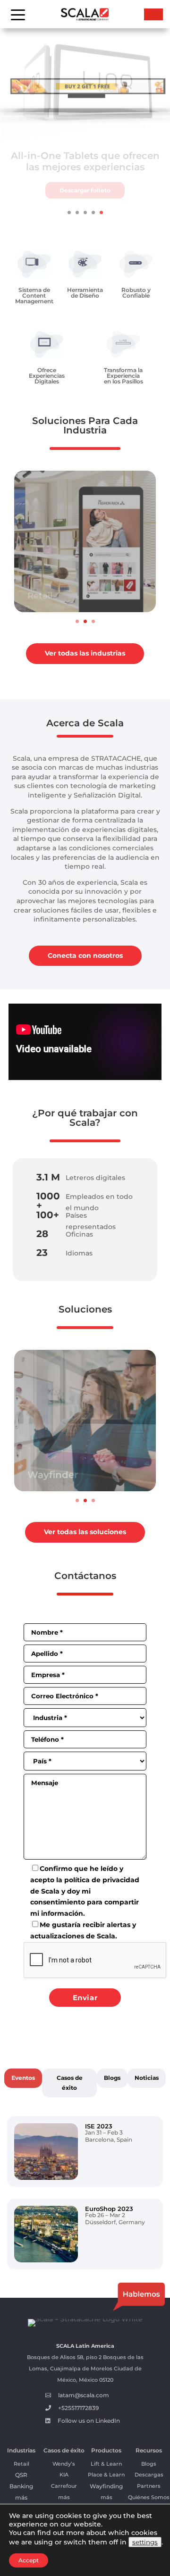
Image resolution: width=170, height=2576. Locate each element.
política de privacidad (102, 1880)
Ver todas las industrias (85, 653)
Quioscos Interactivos (80, 1475)
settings (145, 2542)
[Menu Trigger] (18, 14)
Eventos (23, 2078)
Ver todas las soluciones (85, 1532)
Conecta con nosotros (85, 956)
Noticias (147, 2078)
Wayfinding (106, 2486)
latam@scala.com (84, 2395)
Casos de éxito (70, 2082)
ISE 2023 (99, 2126)
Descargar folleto (85, 196)
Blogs (112, 2078)
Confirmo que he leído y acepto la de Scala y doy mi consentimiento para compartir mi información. (85, 1891)
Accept (29, 2560)
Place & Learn (106, 2475)
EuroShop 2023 (109, 2209)
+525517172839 (78, 2408)
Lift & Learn (106, 2464)
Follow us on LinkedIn (89, 2421)
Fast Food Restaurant (74, 596)
